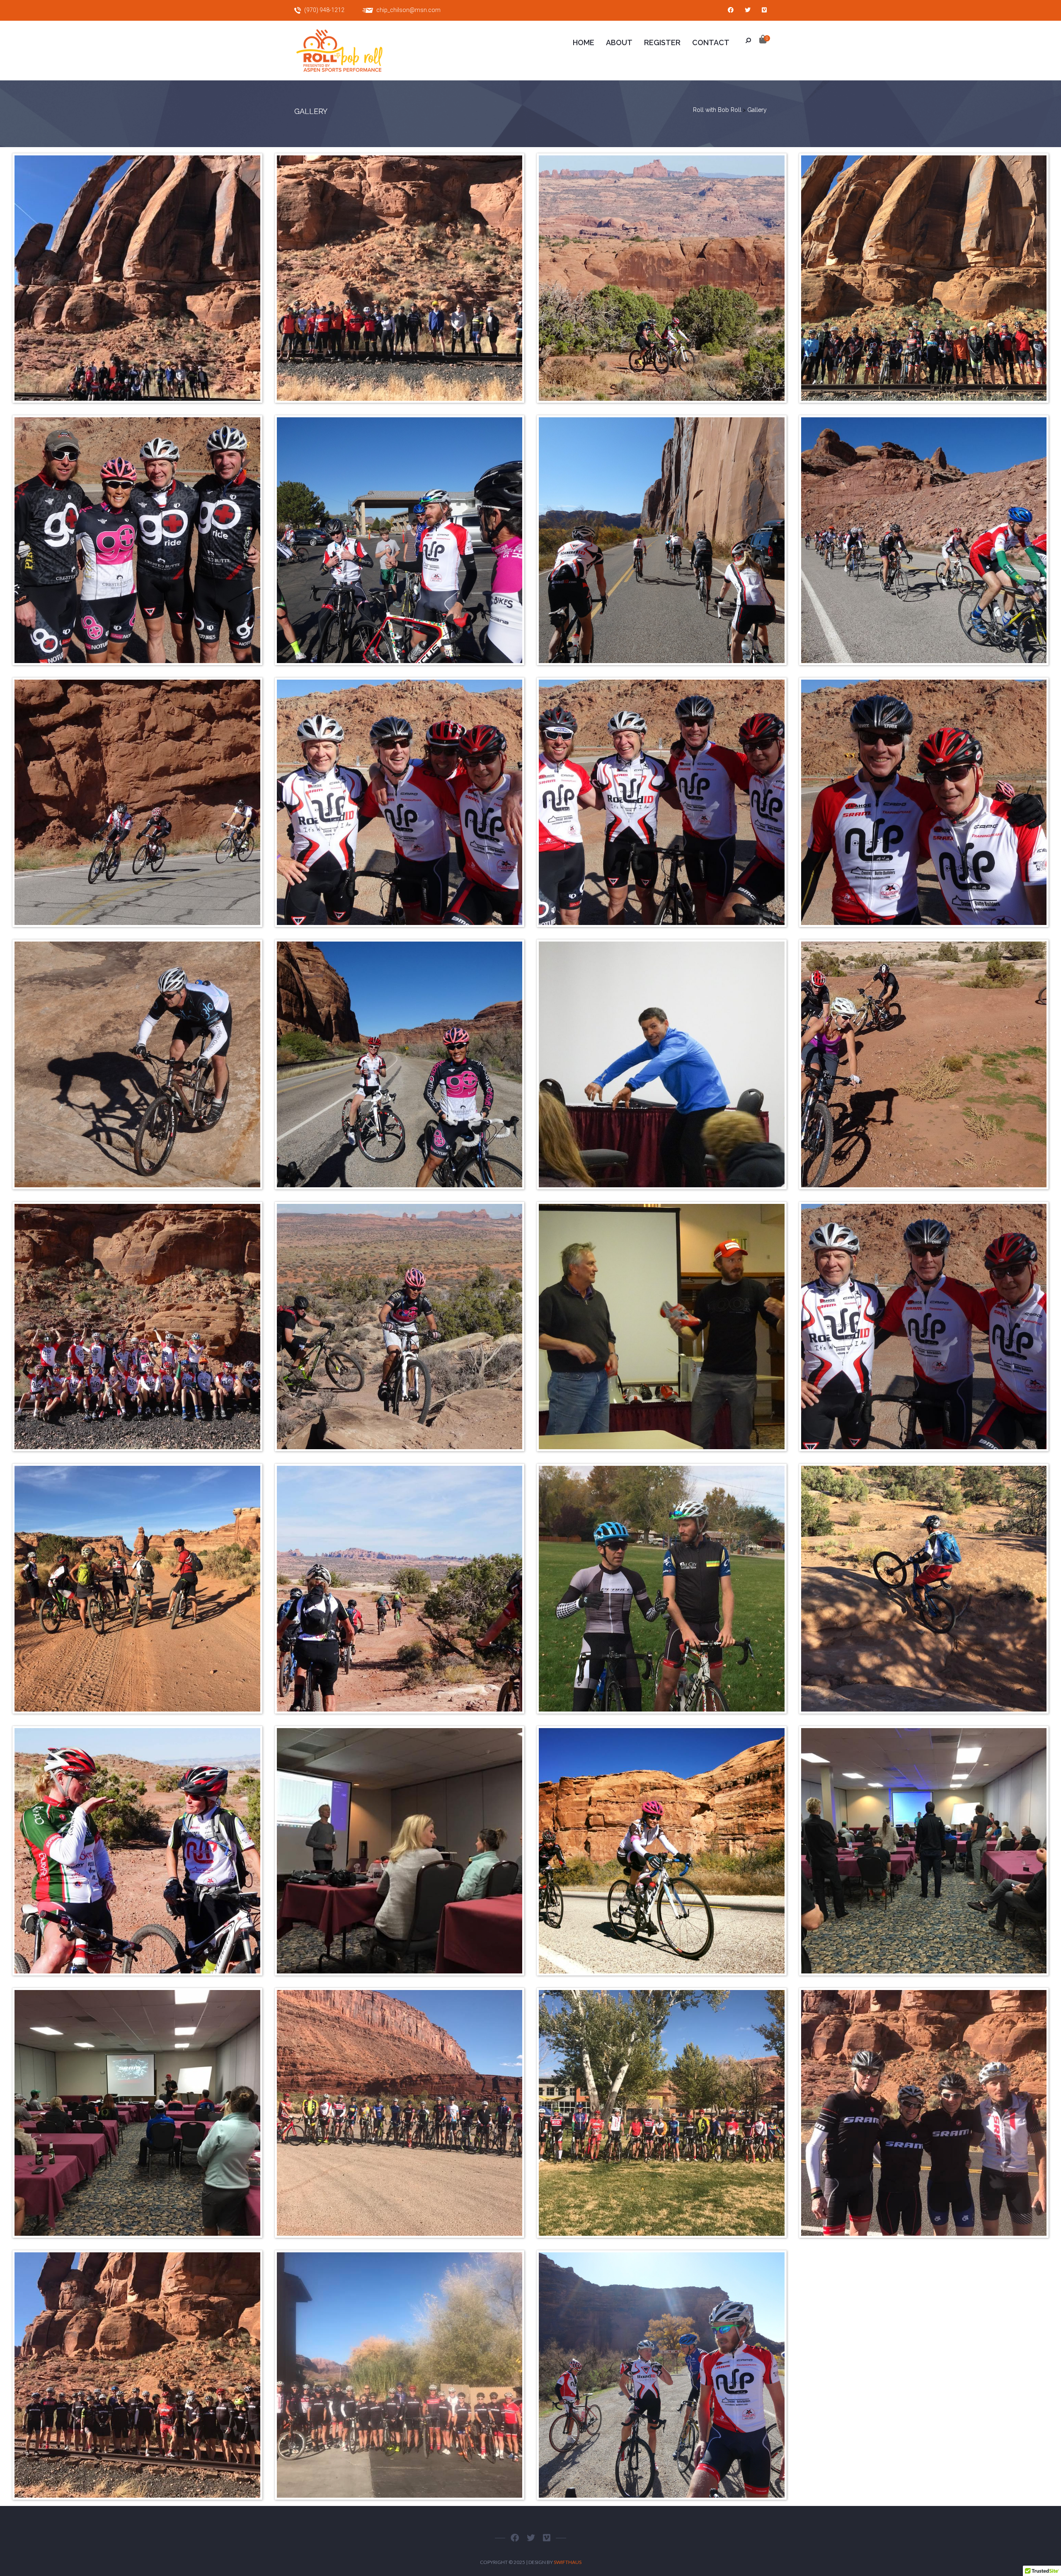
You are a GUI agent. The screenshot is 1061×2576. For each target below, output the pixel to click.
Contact (711, 42)
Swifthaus (568, 2562)
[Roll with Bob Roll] (348, 51)
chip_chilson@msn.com (408, 10)
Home (584, 42)
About (619, 42)
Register (662, 42)
